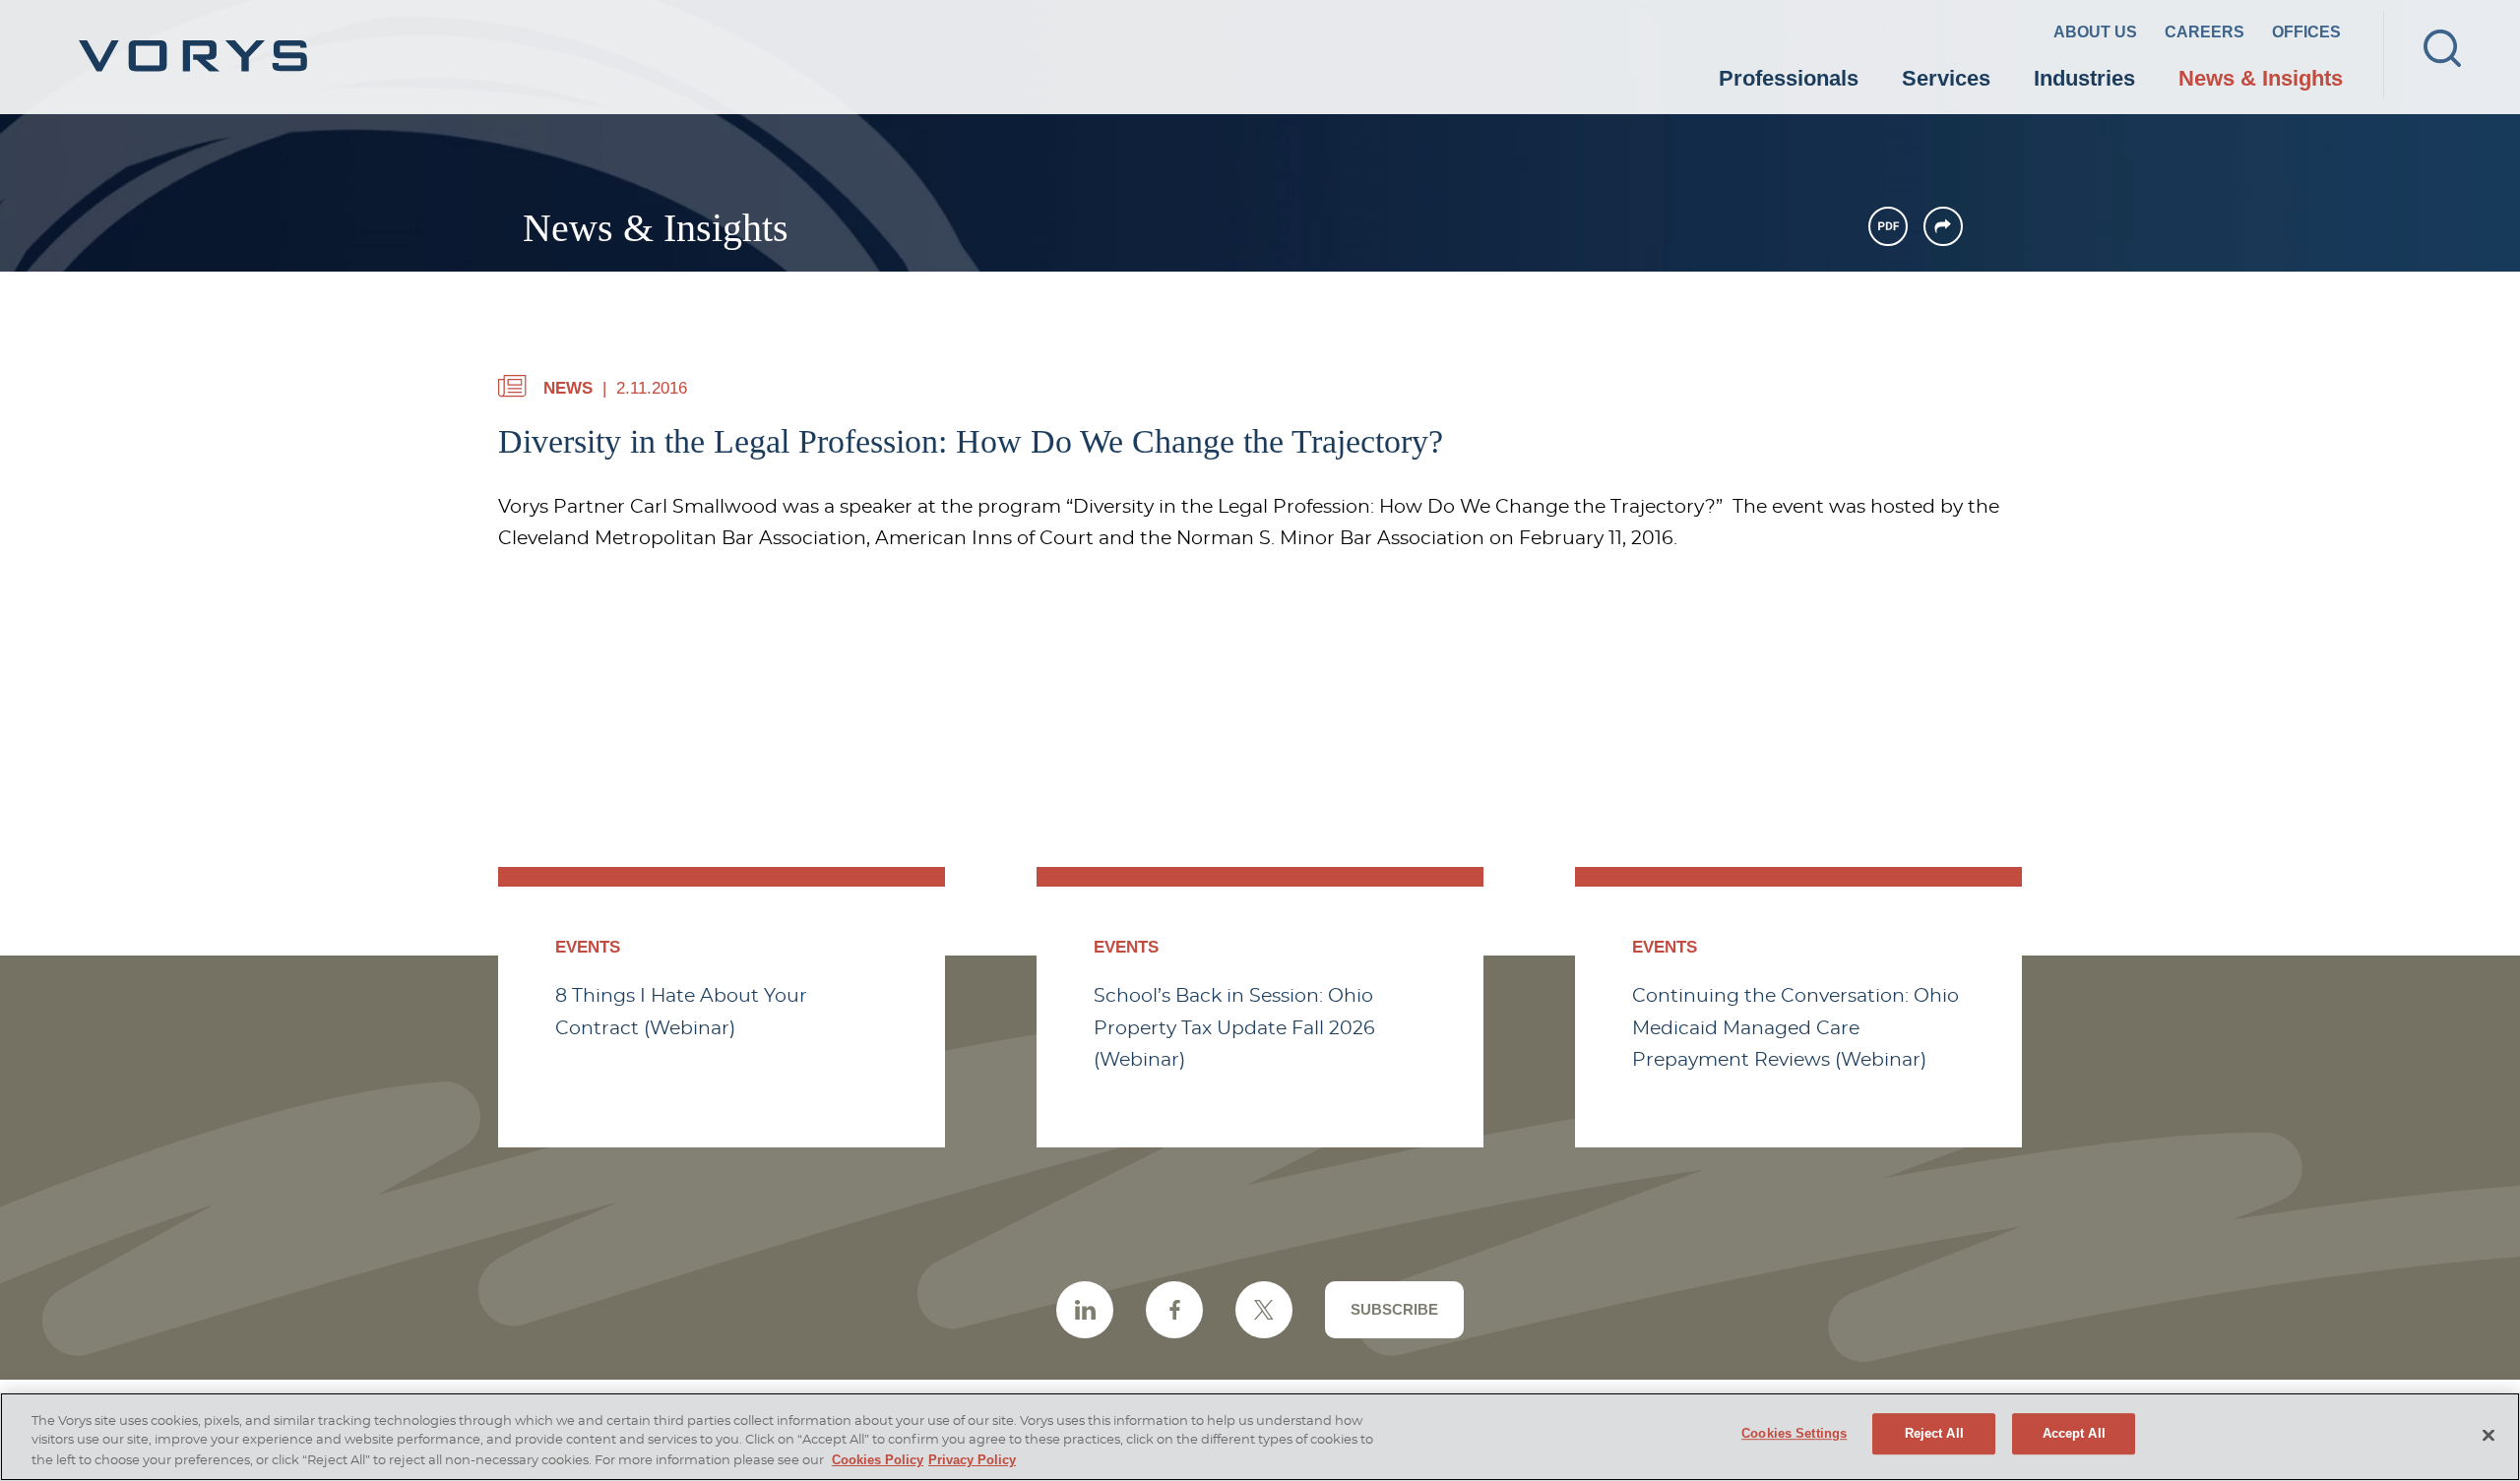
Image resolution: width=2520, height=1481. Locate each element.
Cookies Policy (878, 1460)
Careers (2205, 32)
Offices (2306, 32)
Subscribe (1394, 1309)
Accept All (2074, 1433)
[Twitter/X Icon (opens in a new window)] (1264, 1310)
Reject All (1934, 1433)
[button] (1943, 226)
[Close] (2488, 1436)
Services (1946, 78)
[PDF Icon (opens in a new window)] (1888, 226)
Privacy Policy (972, 1460)
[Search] (2442, 48)
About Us (2095, 32)
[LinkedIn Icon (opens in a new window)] (1085, 1310)
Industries (2084, 78)
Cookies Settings (1794, 1433)
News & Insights (2261, 78)
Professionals (1789, 78)
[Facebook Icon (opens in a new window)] (1174, 1310)
